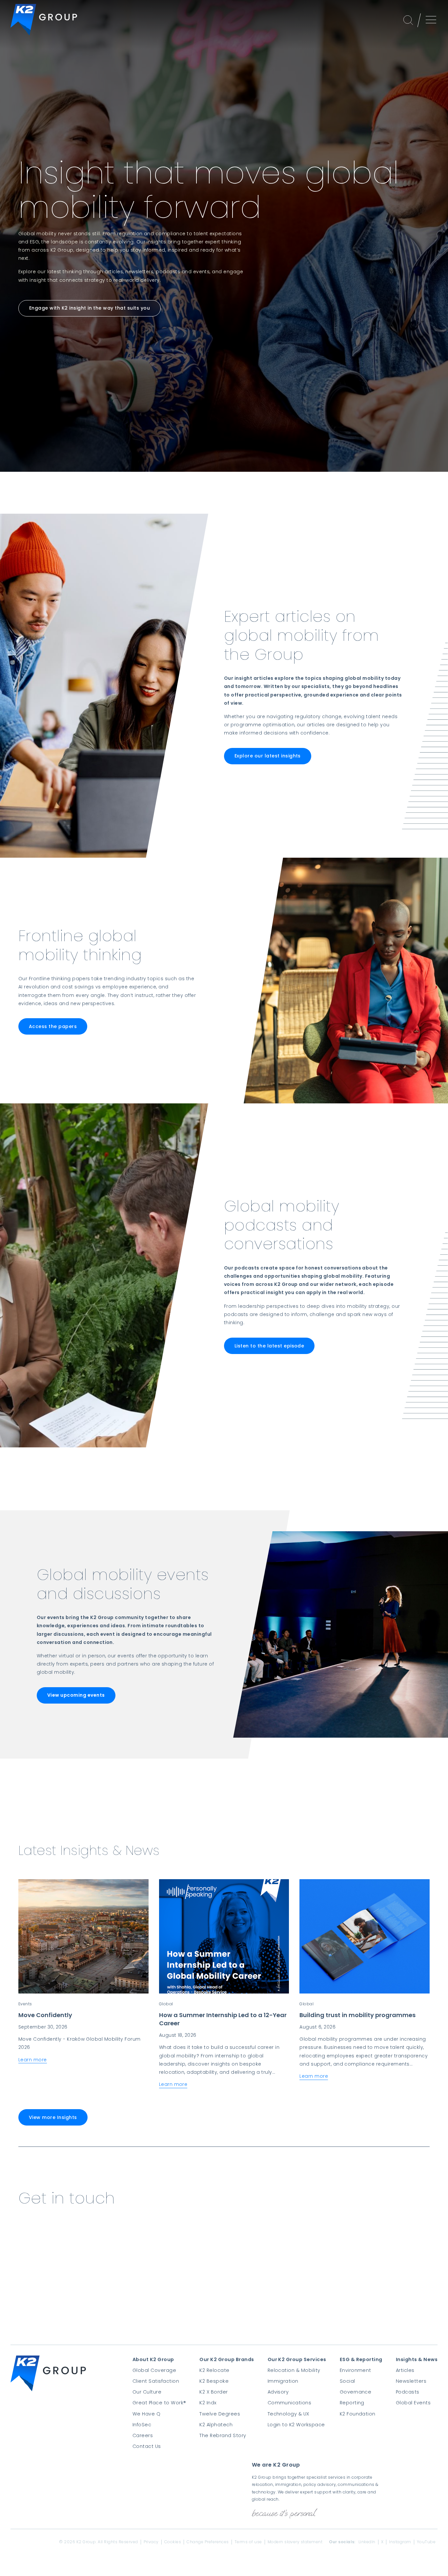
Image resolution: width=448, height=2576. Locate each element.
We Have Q (146, 2414)
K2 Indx (208, 2403)
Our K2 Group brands (227, 2359)
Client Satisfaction (156, 2381)
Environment (356, 2370)
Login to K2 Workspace (296, 2425)
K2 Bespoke (214, 2381)
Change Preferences (208, 2542)
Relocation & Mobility (294, 2370)
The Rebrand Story (223, 2435)
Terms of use (248, 2542)
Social (347, 2381)
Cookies (173, 2542)
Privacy (151, 2542)
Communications (290, 2403)
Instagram (400, 2542)
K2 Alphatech (216, 2425)
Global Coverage (154, 2370)
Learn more (33, 2060)
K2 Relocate (214, 2370)
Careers (143, 2435)
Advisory (278, 2392)
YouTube (426, 2542)
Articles (405, 2370)
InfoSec (142, 2425)
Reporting (352, 2403)
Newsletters (411, 2381)
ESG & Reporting (361, 2359)
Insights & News (417, 2359)
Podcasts (408, 2392)
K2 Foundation (358, 2414)
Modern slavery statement (295, 2542)
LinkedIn (367, 2542)
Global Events (413, 2403)
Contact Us (147, 2446)
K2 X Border (214, 2392)
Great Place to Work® (159, 2403)
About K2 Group (153, 2359)
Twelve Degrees (220, 2414)
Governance (356, 2392)
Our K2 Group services (297, 2359)
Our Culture (147, 2392)
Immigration (283, 2381)
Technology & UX (288, 2414)
